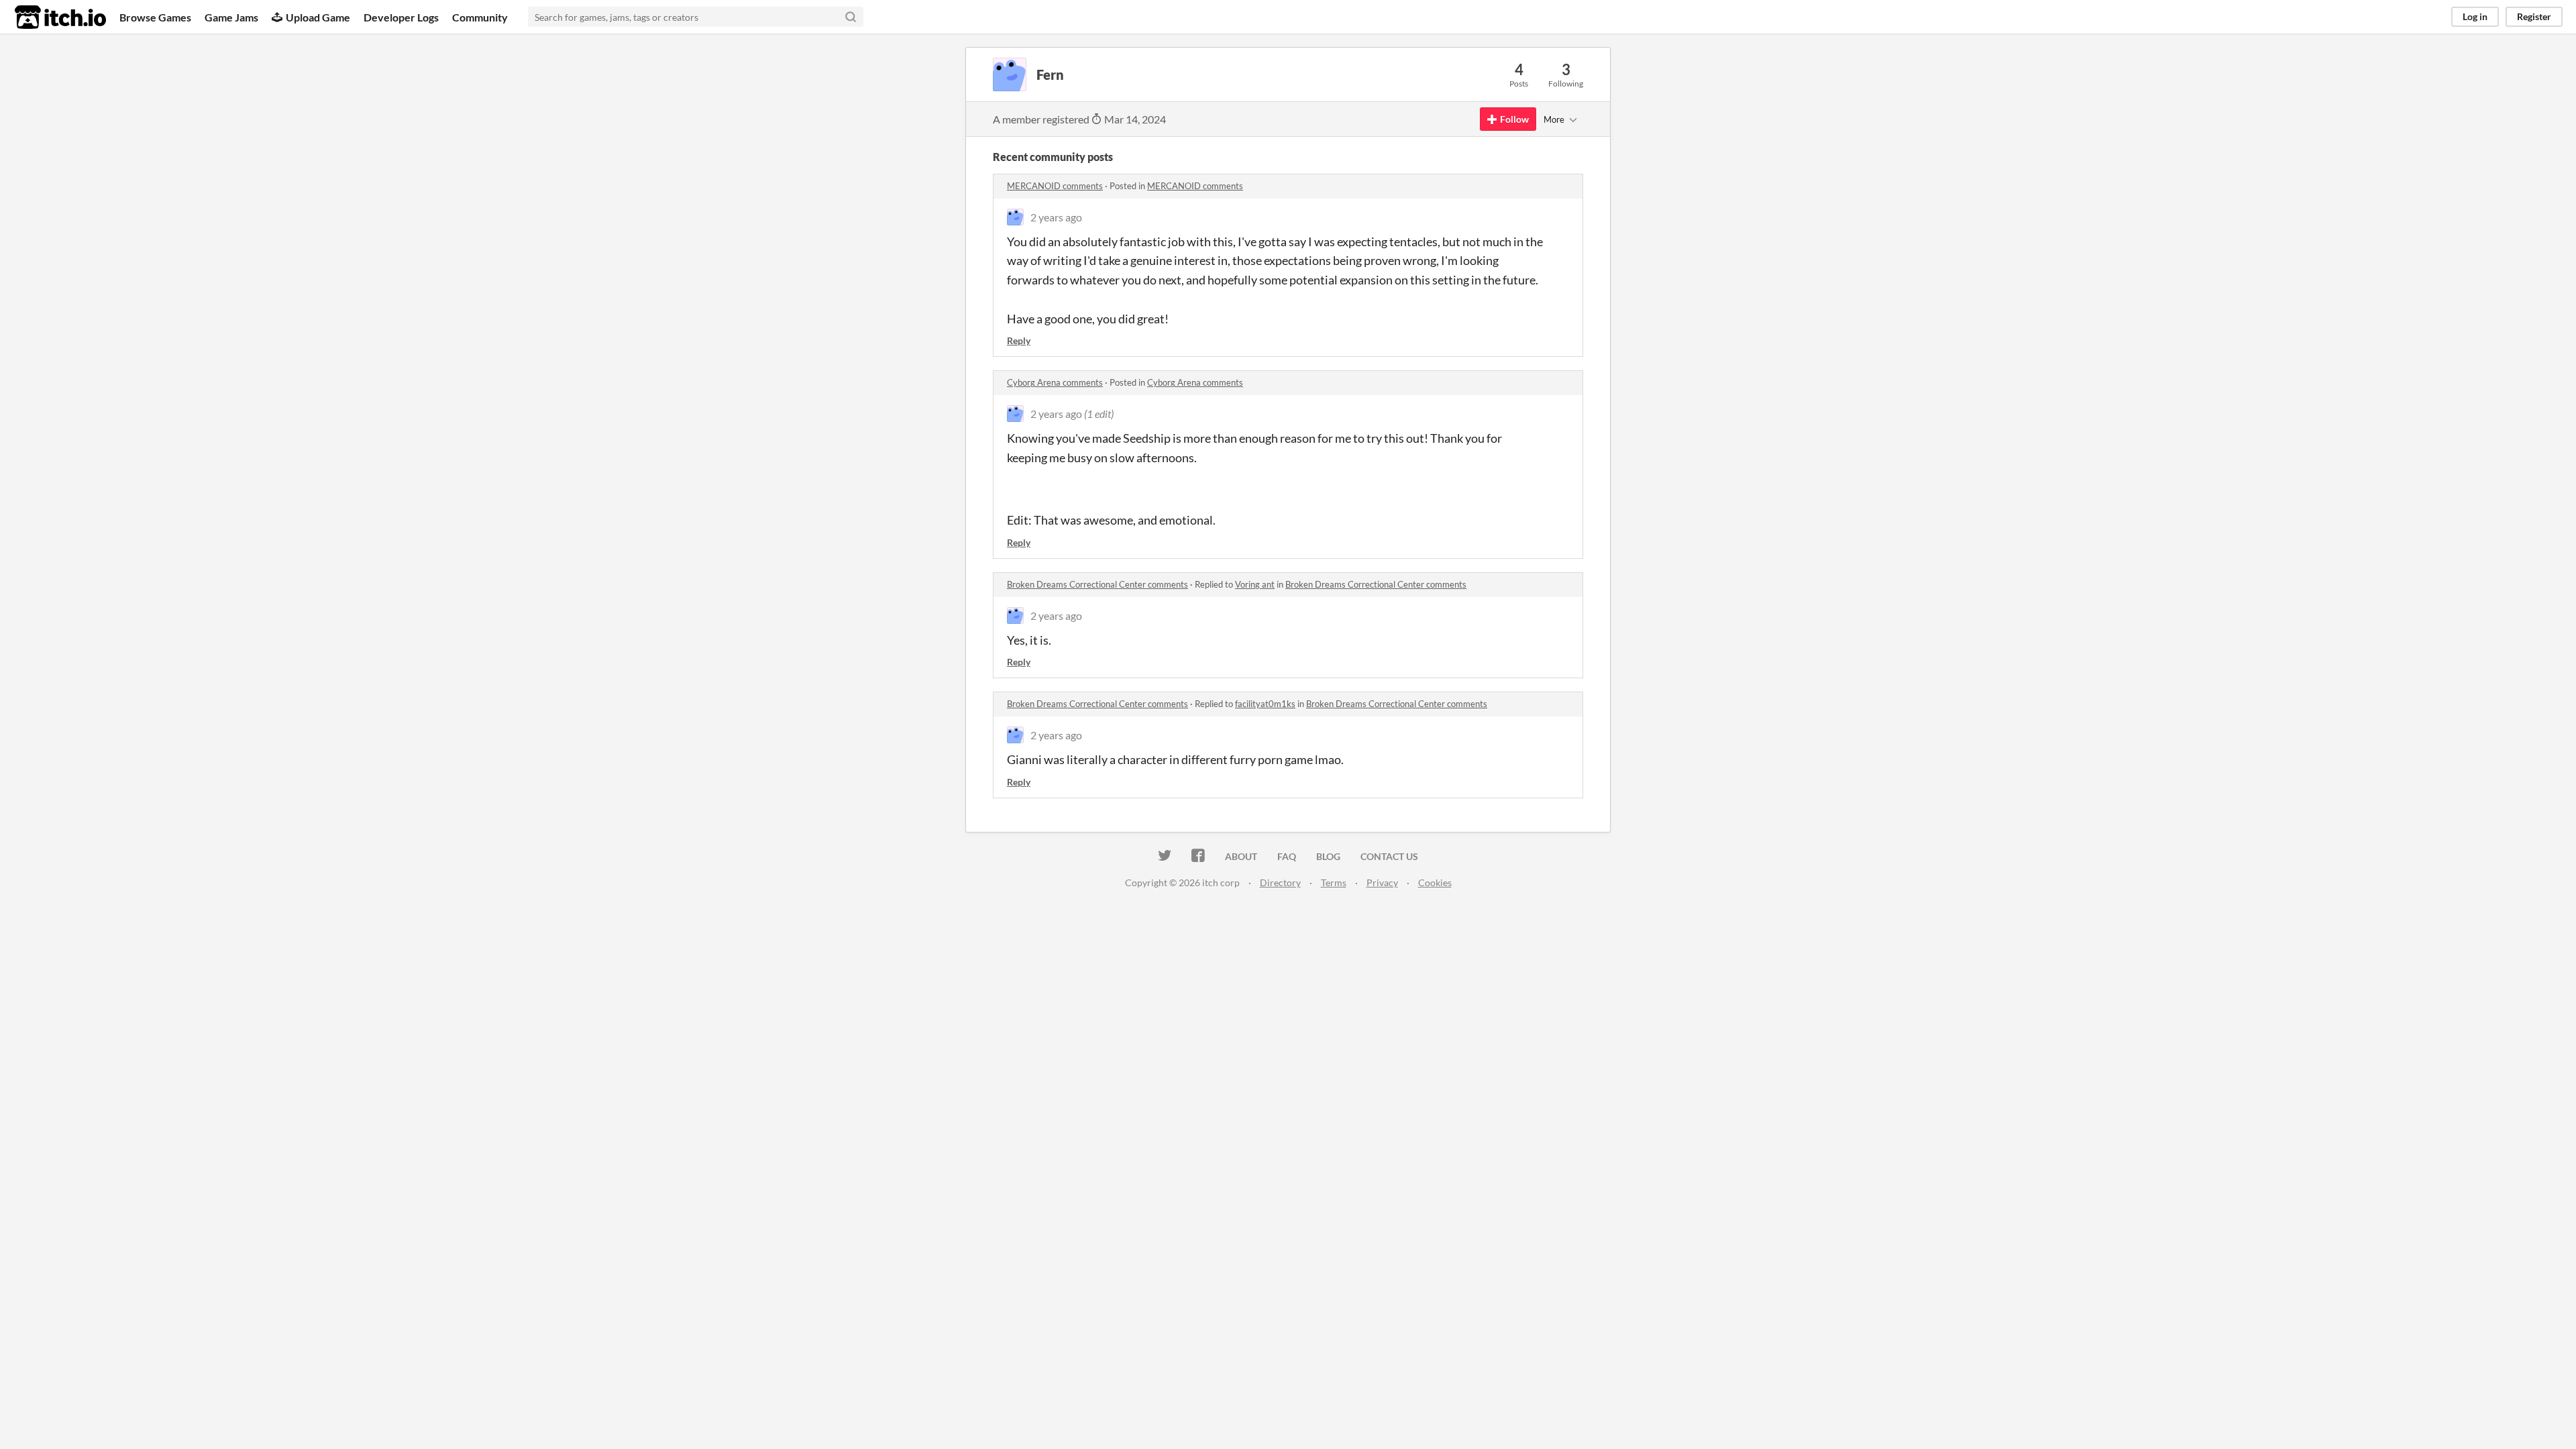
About (1241, 856)
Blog (1328, 856)
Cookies (1435, 882)
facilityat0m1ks (1265, 704)
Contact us (1389, 856)
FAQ (1287, 856)
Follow (1514, 119)
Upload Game (318, 17)
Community (480, 17)
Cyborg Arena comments (1055, 382)
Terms (1334, 882)
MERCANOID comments (1055, 186)
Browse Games (155, 17)
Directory (1280, 882)
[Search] (851, 17)
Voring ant (1255, 584)
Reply (1019, 340)
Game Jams (231, 17)
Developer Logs (401, 17)
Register (2534, 16)
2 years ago (1056, 217)
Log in (2475, 16)
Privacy (1382, 882)
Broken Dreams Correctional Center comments (1097, 584)
